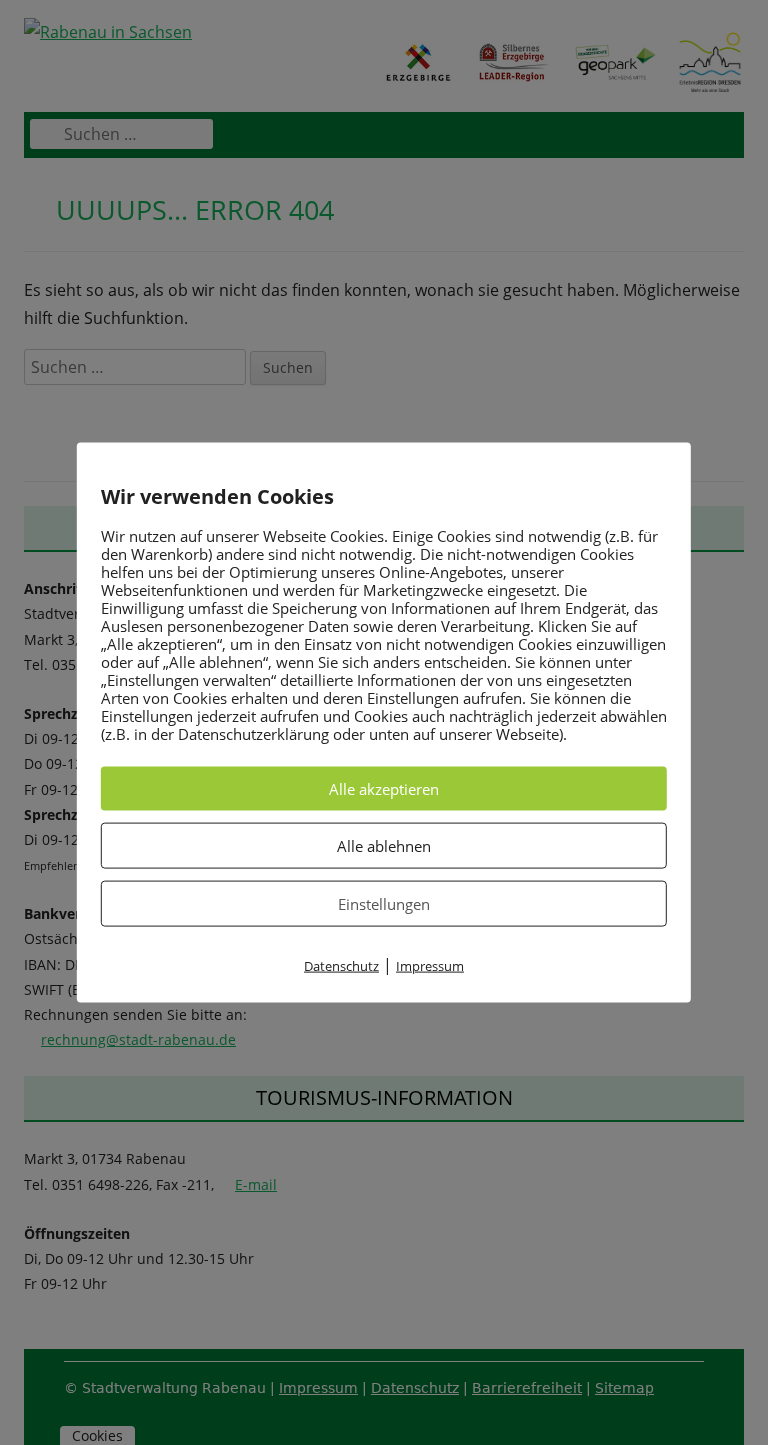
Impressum (430, 965)
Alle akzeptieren (384, 788)
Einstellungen (384, 903)
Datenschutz (341, 965)
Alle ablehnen (384, 845)
